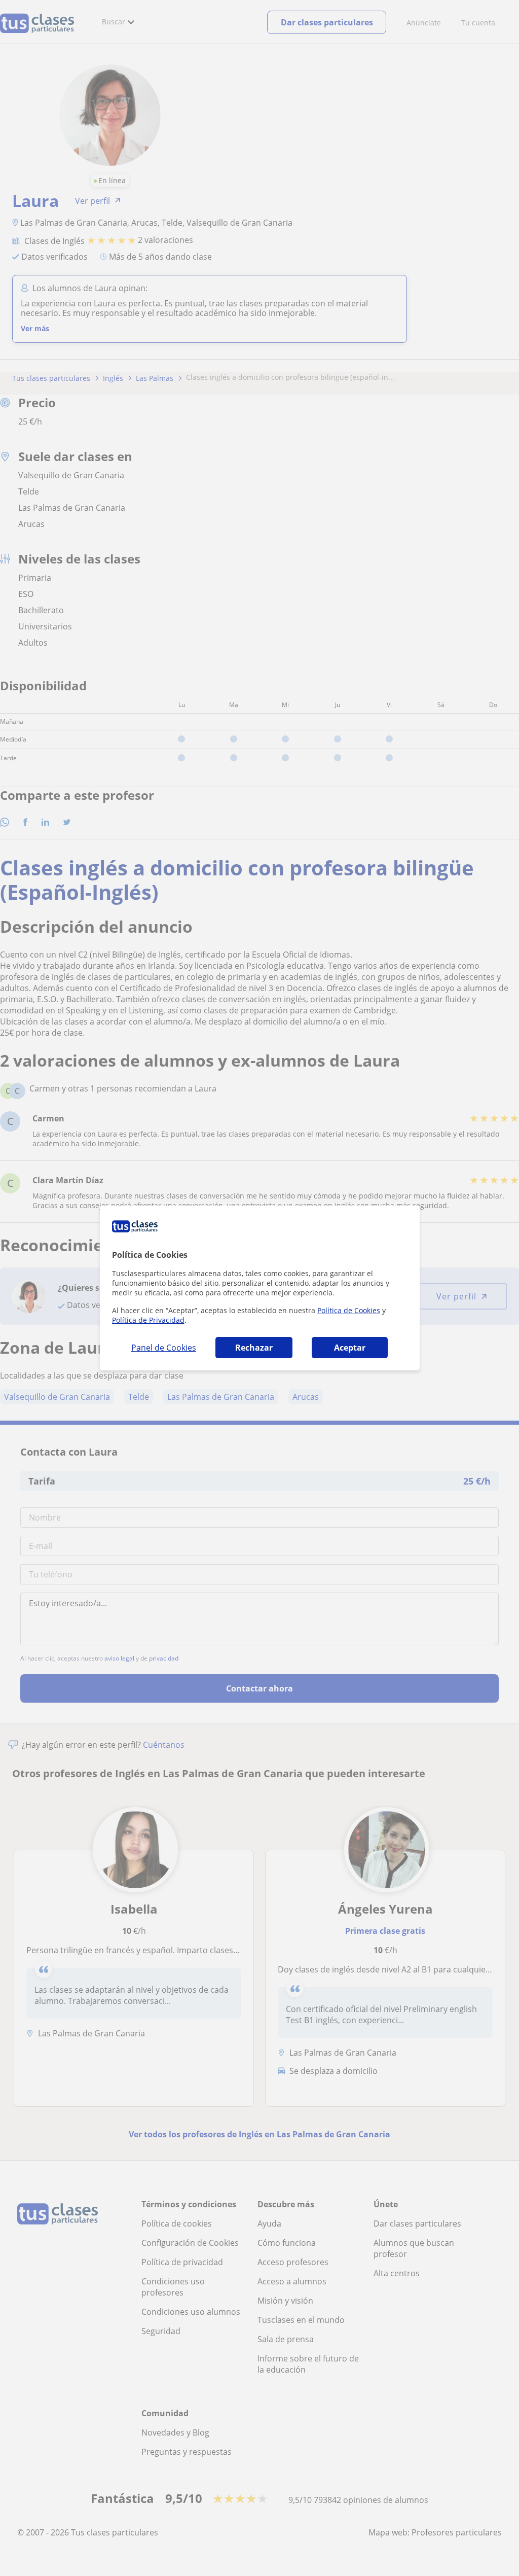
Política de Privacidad (148, 1320)
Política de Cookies (349, 1310)
